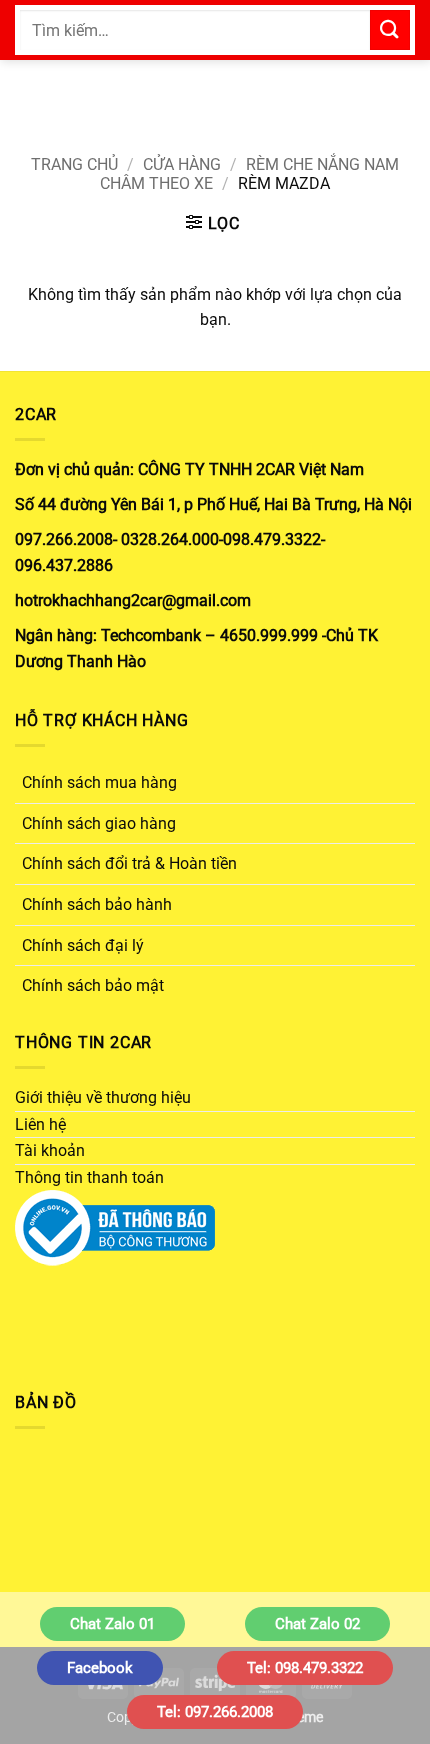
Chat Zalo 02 (317, 1624)
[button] (213, 223)
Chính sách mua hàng (99, 782)
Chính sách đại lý (83, 945)
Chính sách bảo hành (97, 904)
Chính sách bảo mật (93, 985)
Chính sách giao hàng (99, 823)
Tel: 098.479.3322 (305, 1668)
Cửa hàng (182, 164)
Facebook (100, 1668)
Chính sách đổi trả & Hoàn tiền (129, 863)
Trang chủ (74, 164)
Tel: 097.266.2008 (215, 1712)
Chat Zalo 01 (112, 1624)
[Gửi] (390, 29)
